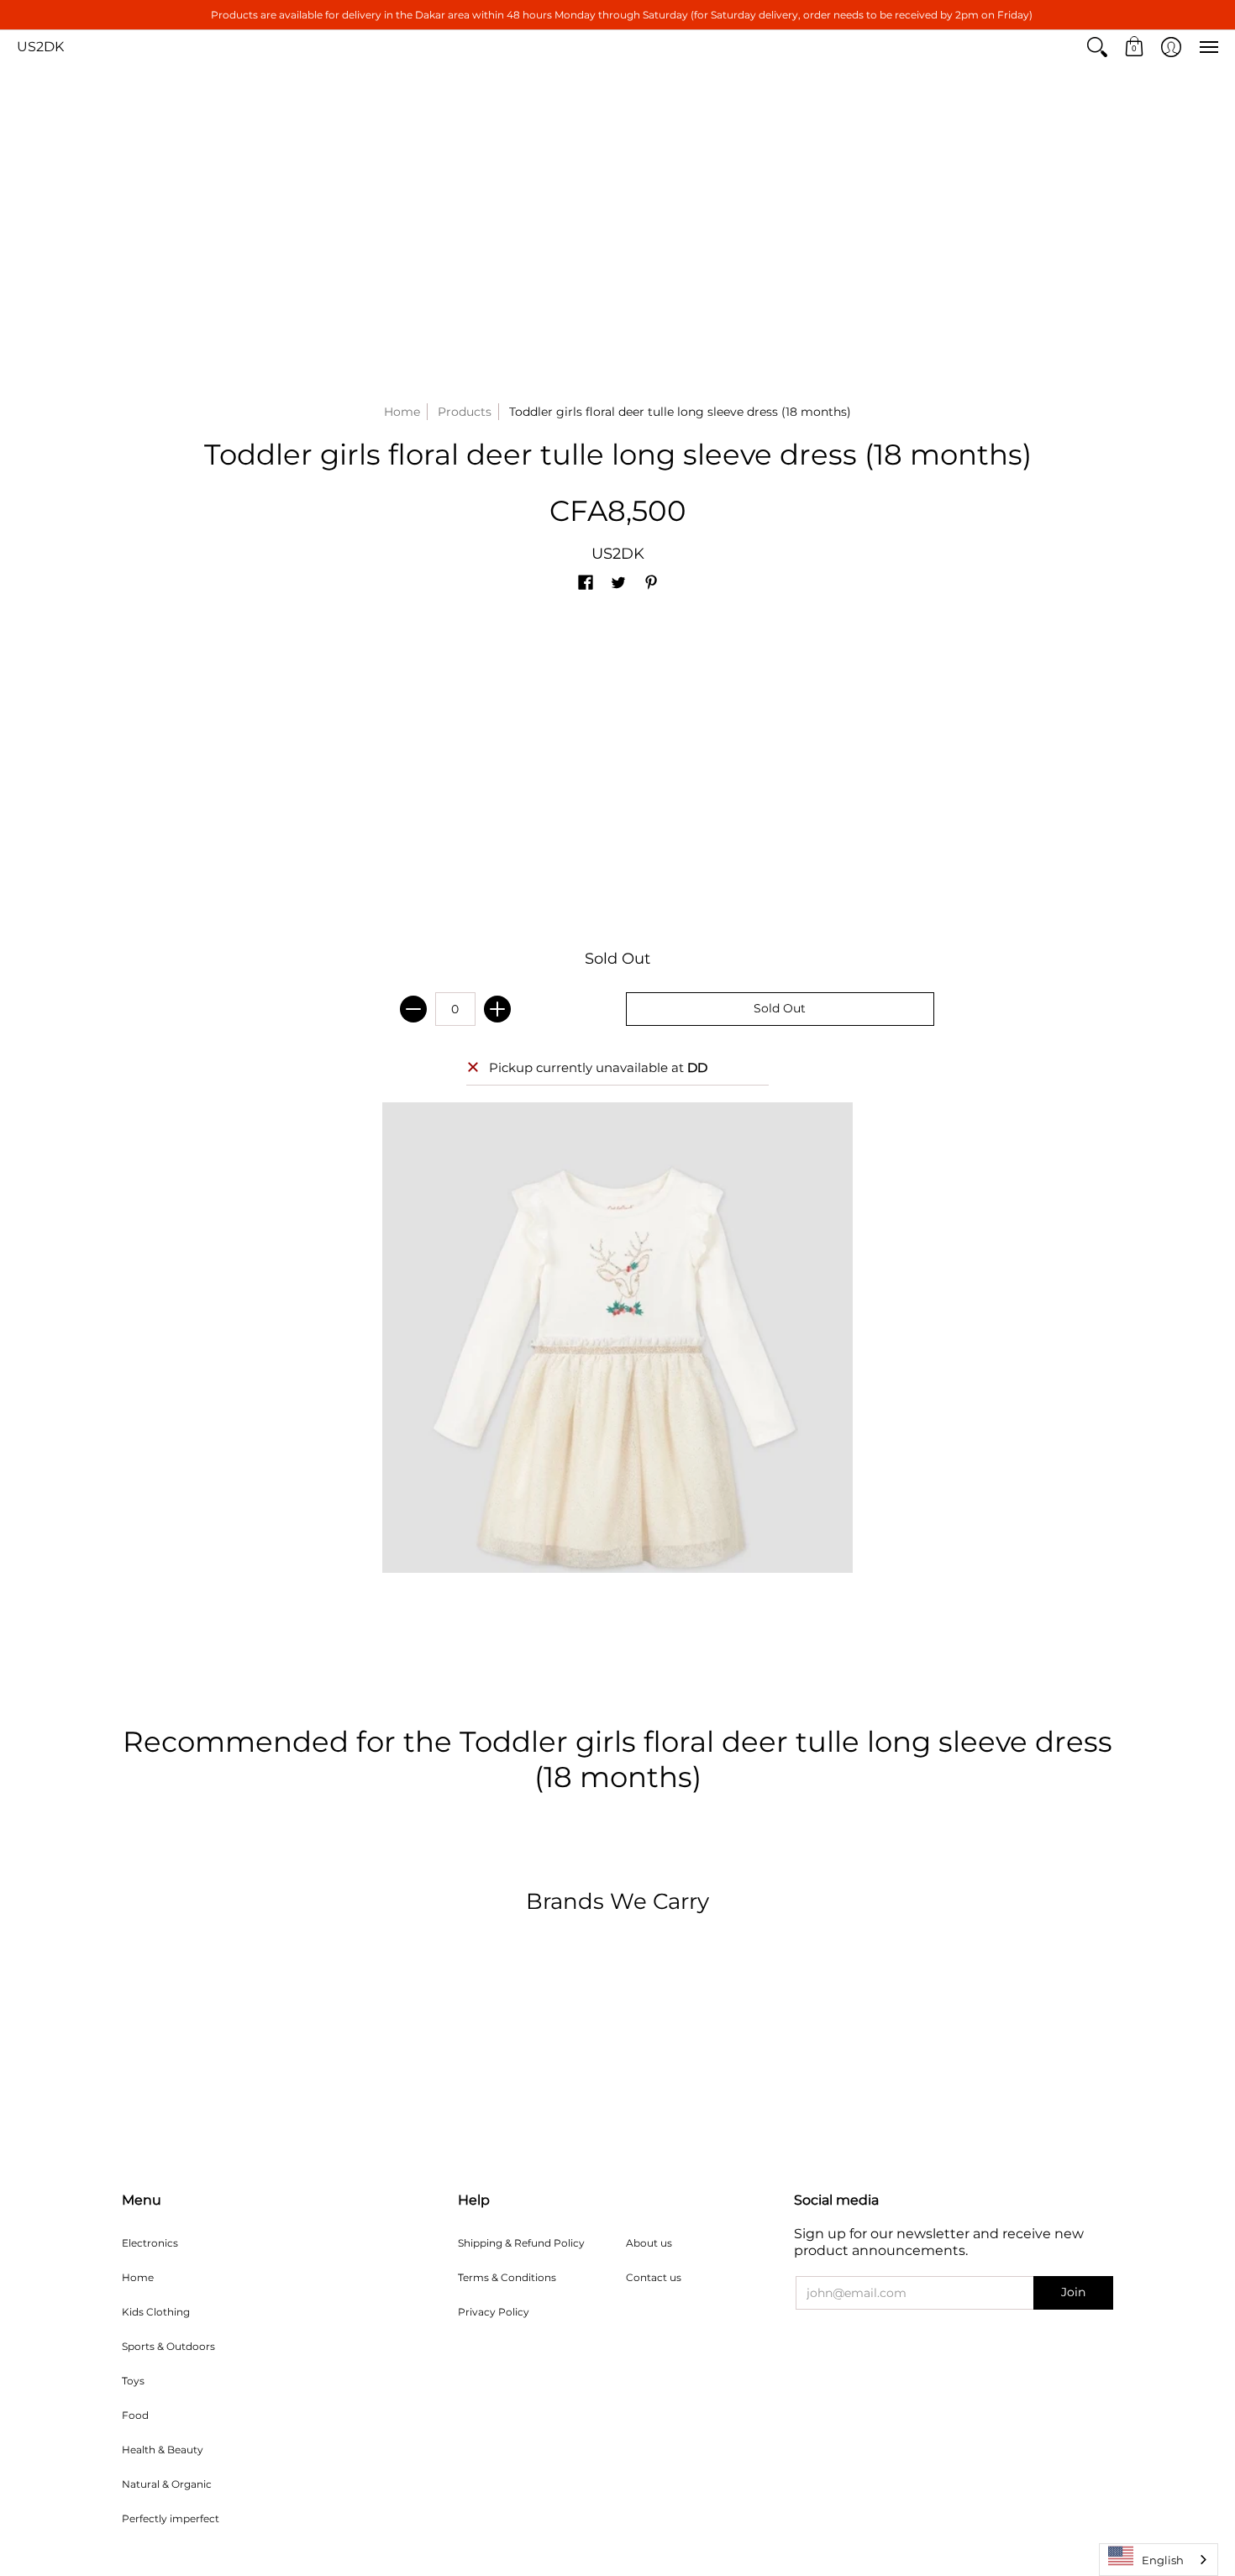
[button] (1097, 47)
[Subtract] (413, 1009)
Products (465, 412)
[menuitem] (1097, 47)
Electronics (150, 2243)
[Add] (497, 1009)
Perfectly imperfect (171, 2518)
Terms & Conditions (507, 2277)
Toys (133, 2381)
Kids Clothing (156, 2312)
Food (135, 2415)
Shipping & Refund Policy (521, 2243)
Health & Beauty (163, 2450)
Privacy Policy (494, 2312)
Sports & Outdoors (168, 2346)
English (1163, 2560)
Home (402, 412)
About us (649, 2243)
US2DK (40, 47)
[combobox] (1159, 2560)
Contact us (654, 2277)
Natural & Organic (167, 2484)
